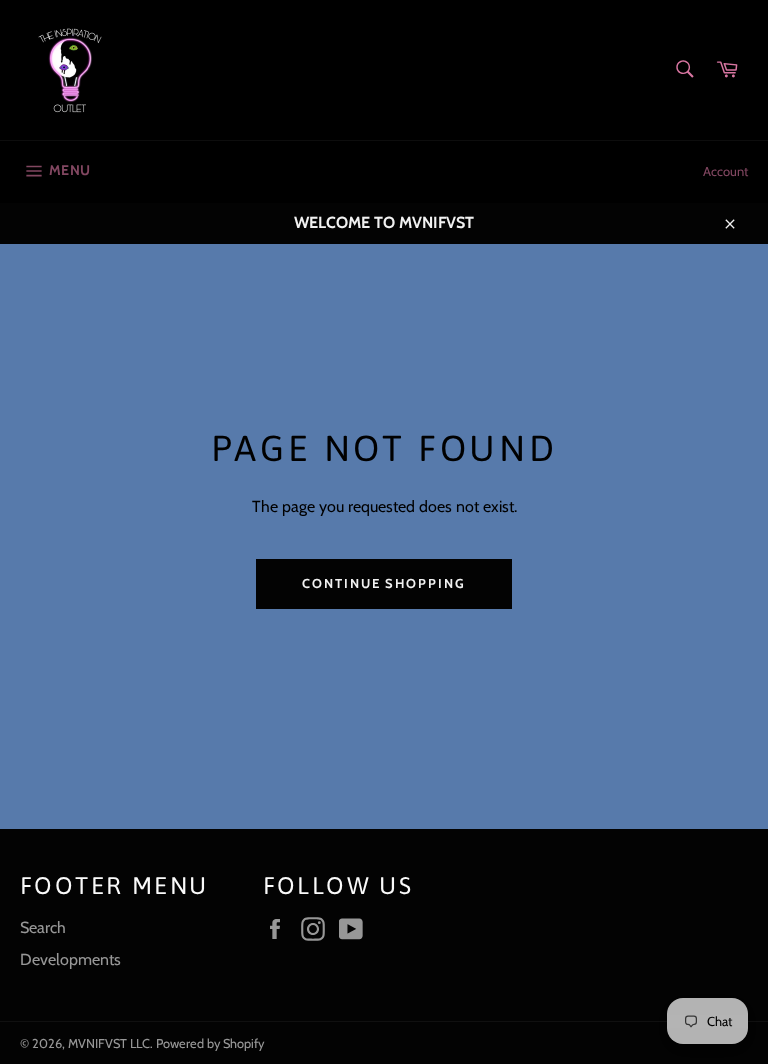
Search (43, 927)
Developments (70, 959)
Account (725, 171)
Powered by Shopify (210, 1043)
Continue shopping (384, 583)
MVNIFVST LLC (109, 1043)
